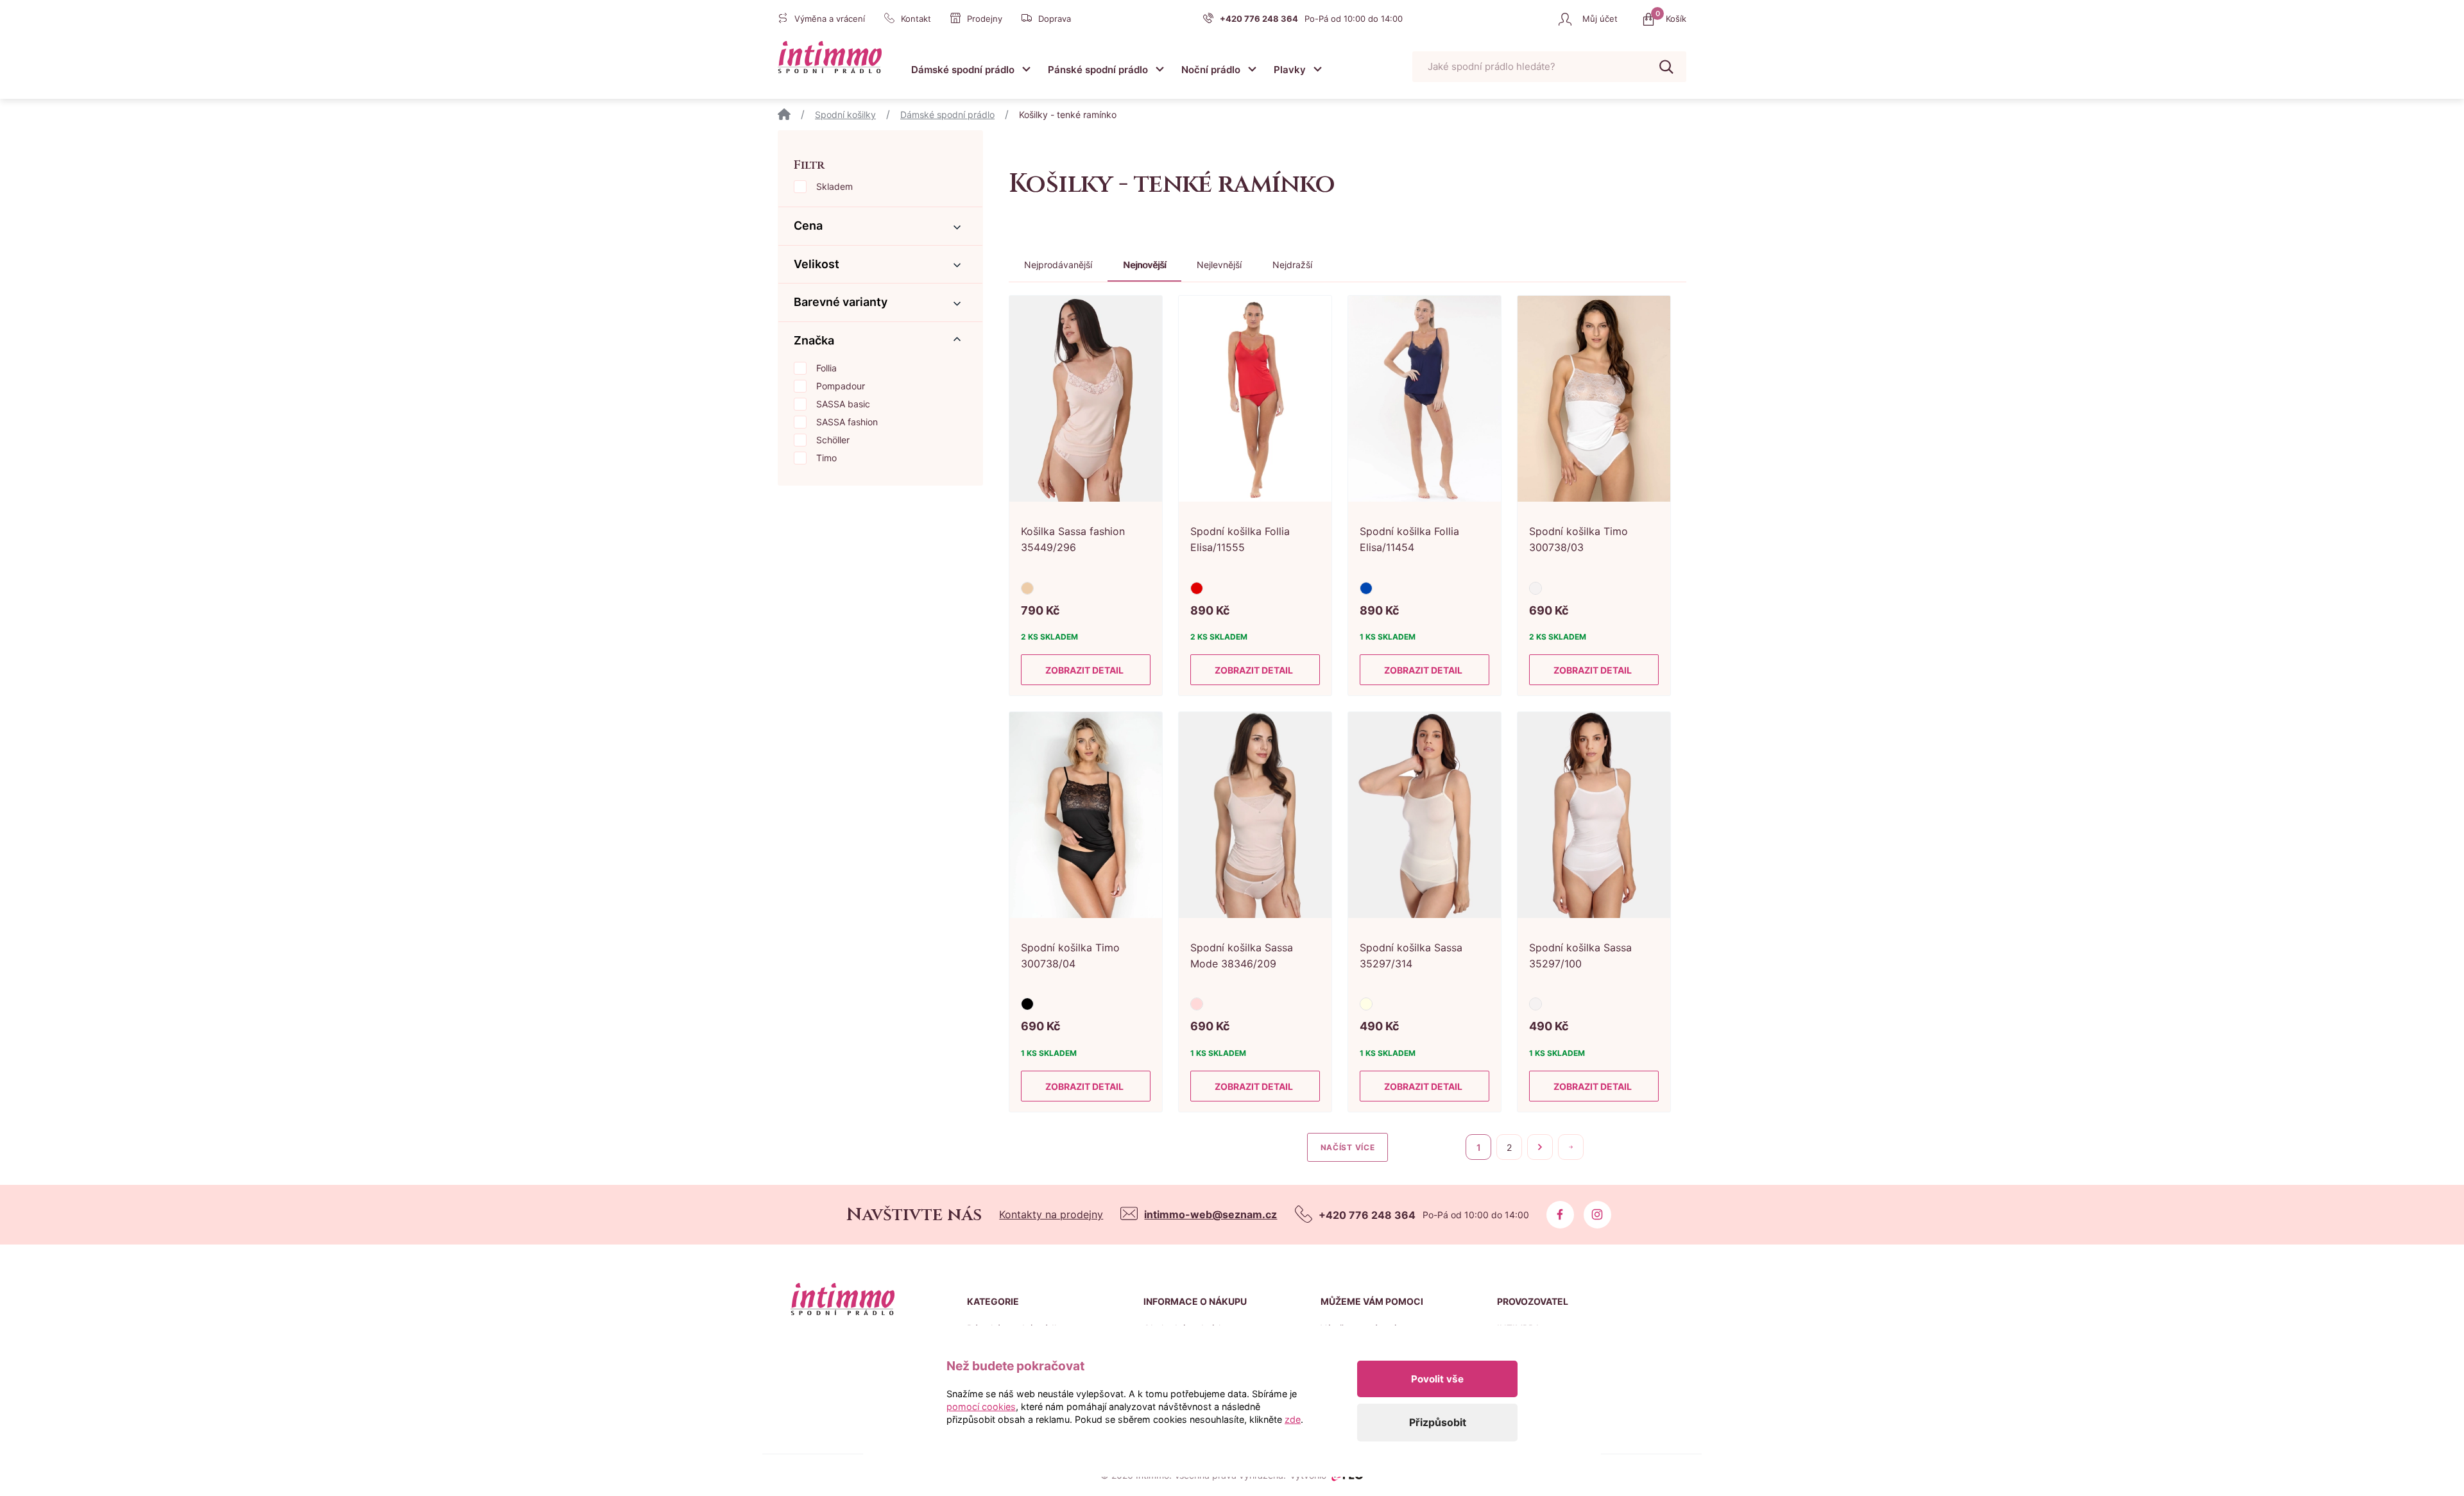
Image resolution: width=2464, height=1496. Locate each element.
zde (1293, 1419)
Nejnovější (1144, 265)
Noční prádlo (1211, 70)
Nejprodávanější (1058, 265)
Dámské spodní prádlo (963, 70)
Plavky (1290, 70)
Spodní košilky (845, 115)
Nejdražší (1292, 265)
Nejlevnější (1219, 265)
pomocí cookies (981, 1407)
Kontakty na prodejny (1051, 1214)
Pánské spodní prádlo (1098, 70)
